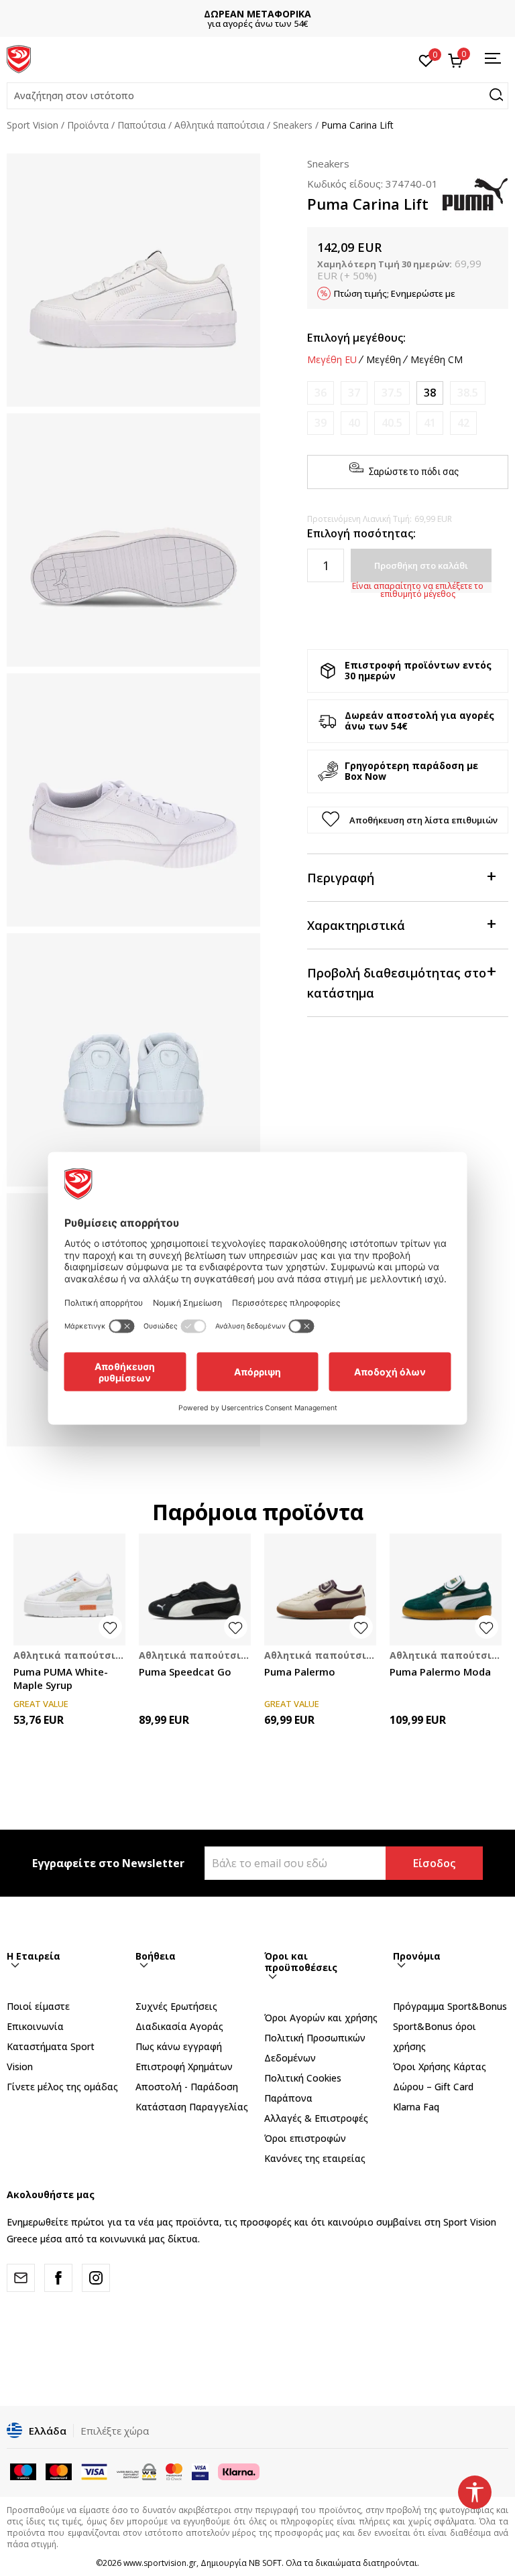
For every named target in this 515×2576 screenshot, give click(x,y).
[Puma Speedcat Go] (195, 1589)
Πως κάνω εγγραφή (179, 2046)
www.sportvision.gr (160, 2563)
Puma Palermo (300, 1672)
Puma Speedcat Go (185, 1672)
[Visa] (200, 2471)
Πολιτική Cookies (303, 2078)
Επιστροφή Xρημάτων (184, 2066)
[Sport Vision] (19, 58)
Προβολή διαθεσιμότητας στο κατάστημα (397, 983)
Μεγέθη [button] (384, 360)
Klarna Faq (416, 2107)
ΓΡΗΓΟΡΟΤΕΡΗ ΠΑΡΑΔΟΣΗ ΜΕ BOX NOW (260, 14)
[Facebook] (58, 2278)
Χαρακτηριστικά (356, 925)
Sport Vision (33, 125)
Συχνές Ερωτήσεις (176, 2006)
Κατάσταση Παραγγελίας (192, 2107)
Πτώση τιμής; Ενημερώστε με (395, 293)
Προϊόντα (88, 125)
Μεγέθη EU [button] (332, 360)
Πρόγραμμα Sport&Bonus (450, 2006)
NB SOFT (265, 2563)
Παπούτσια (141, 125)
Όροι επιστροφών (305, 2138)
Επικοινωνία (35, 2026)
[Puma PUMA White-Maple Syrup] (69, 1589)
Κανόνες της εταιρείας (315, 2158)
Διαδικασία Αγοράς (179, 2026)
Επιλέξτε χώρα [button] (115, 2431)
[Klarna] (239, 2471)
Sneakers (293, 125)
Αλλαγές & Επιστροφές (316, 2118)
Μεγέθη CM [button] (437, 360)
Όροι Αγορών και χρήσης (321, 2018)
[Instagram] (96, 2278)
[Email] (21, 2278)
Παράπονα (288, 2098)
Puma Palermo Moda (440, 1672)
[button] (257, 96)
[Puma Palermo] (320, 1589)
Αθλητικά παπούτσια (219, 125)
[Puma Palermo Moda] (446, 1589)
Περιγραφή (341, 878)
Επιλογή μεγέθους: (356, 338)
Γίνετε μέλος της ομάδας (62, 2087)
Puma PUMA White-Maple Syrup (61, 1678)
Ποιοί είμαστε (38, 2006)
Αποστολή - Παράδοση (187, 2087)
